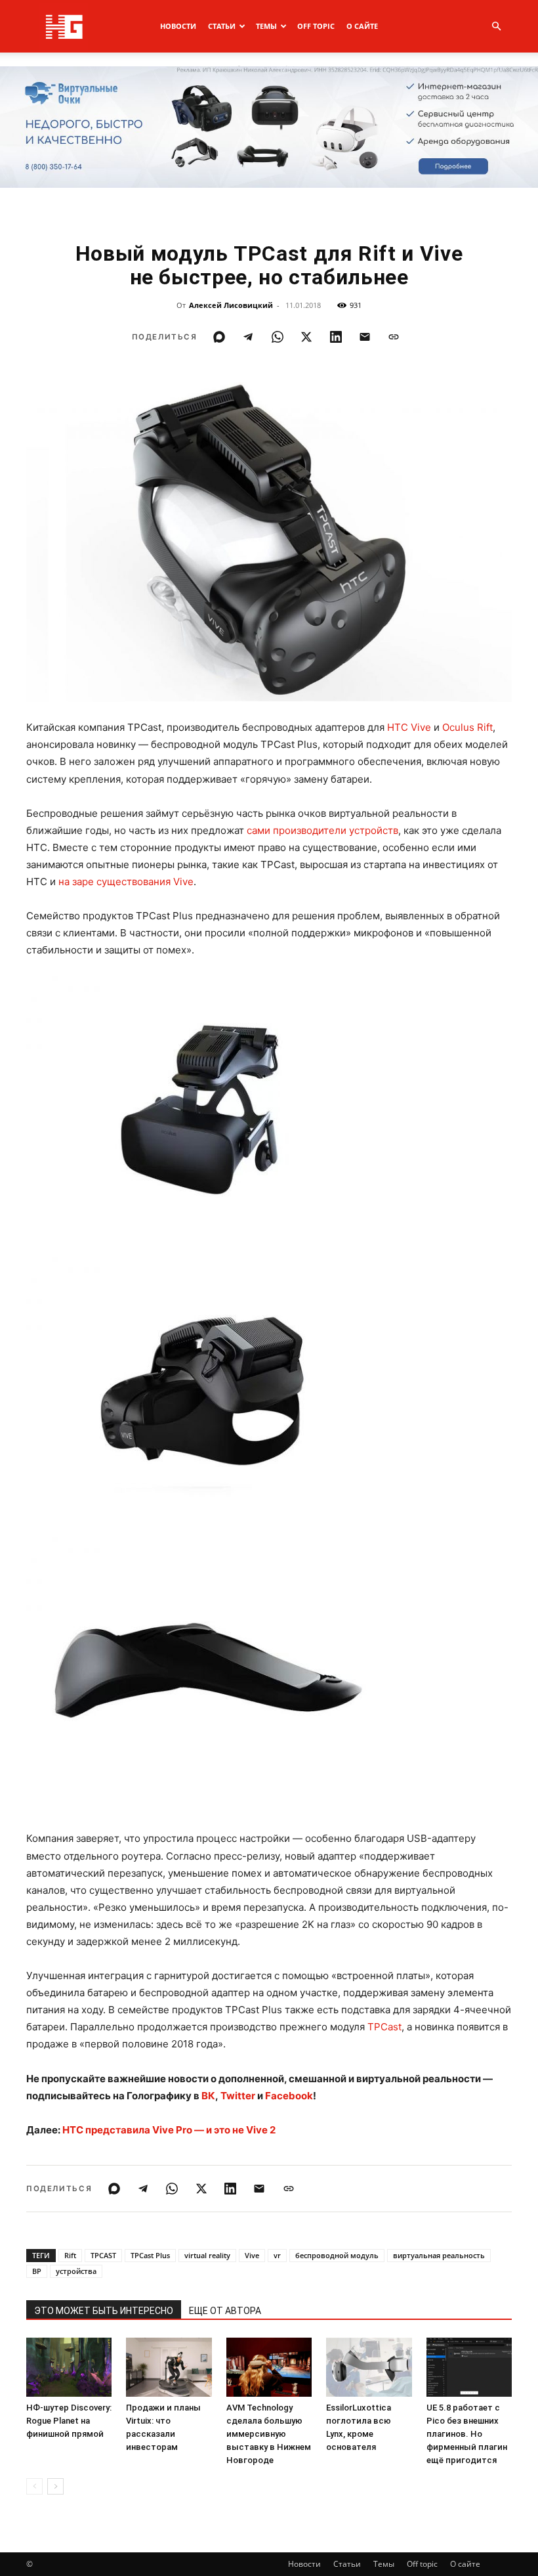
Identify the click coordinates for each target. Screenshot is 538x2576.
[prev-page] (34, 2486)
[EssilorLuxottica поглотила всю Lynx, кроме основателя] (369, 2367)
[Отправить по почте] (365, 337)
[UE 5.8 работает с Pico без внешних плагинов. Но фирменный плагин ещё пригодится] (469, 2367)
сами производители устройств (322, 830)
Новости (178, 26)
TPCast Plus (150, 2255)
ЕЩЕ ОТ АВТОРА (225, 2311)
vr (277, 2255)
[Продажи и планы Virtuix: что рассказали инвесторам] (169, 2367)
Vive (252, 2255)
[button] (496, 27)
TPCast (384, 2027)
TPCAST (103, 2255)
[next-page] (55, 2486)
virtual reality (207, 2255)
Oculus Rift (467, 727)
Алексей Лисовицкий (231, 305)
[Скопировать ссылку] (394, 337)
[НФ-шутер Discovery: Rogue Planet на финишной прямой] (69, 2367)
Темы (266, 26)
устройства (76, 2271)
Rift (70, 2255)
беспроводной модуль (337, 2255)
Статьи (222, 26)
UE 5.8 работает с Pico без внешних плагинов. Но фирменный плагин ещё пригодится (467, 2434)
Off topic (316, 26)
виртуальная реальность (439, 2255)
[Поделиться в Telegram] (248, 337)
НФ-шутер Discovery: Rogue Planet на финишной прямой (69, 2421)
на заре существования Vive (126, 882)
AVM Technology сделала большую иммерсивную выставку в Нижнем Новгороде (269, 2434)
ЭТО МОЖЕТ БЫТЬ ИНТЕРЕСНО (104, 2311)
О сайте (362, 26)
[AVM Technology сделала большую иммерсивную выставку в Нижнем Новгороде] (269, 2367)
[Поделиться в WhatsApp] (278, 337)
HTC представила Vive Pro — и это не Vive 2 (169, 2130)
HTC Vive (409, 727)
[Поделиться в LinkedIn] (336, 337)
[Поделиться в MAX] (219, 337)
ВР (37, 2271)
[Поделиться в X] (306, 337)
